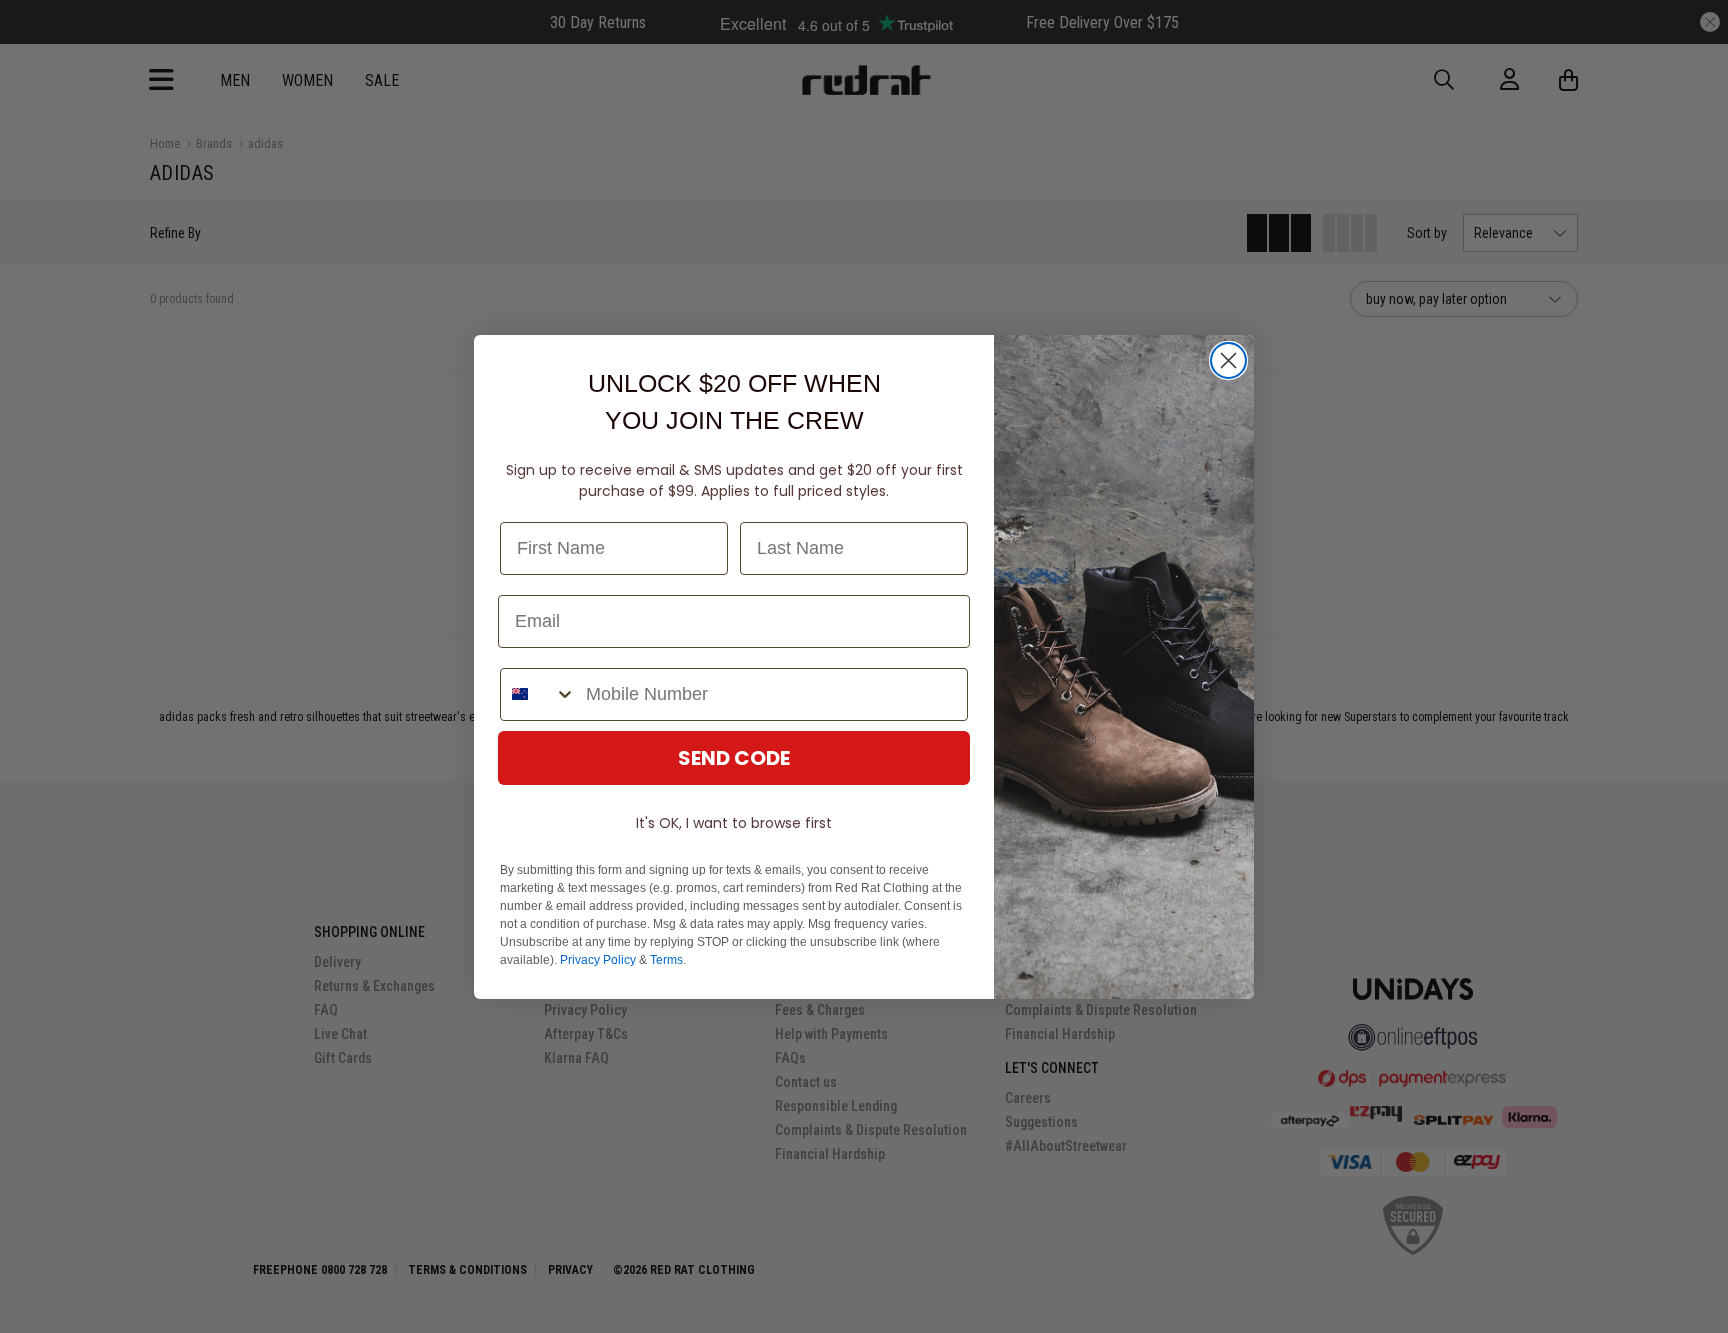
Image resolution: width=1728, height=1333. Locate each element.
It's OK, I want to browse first (734, 823)
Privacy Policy (598, 960)
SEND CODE (734, 758)
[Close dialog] (1228, 360)
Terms (666, 960)
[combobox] (538, 694)
